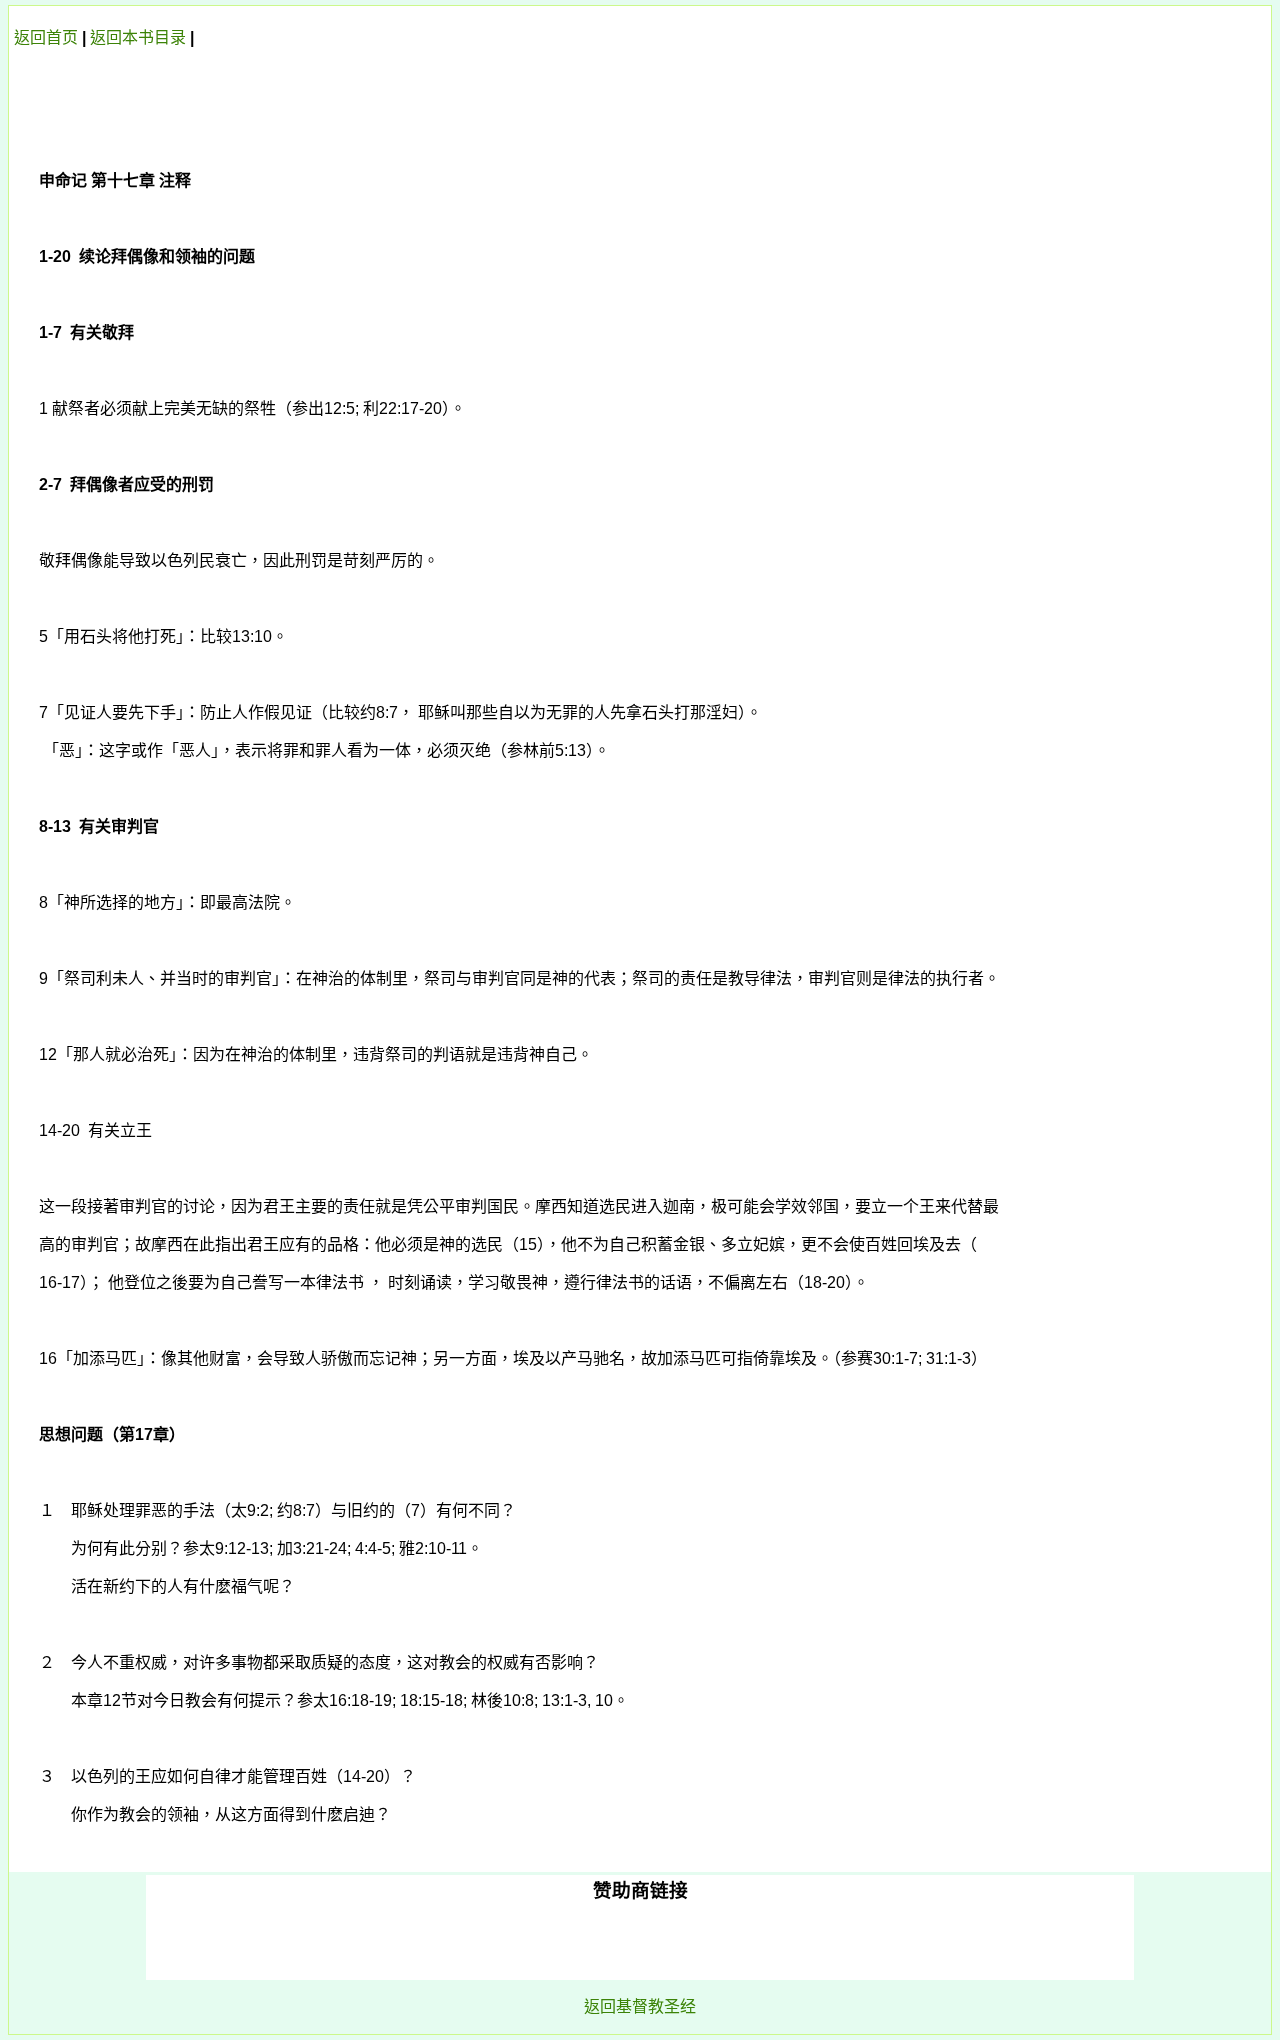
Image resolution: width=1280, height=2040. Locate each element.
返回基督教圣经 (640, 2006)
